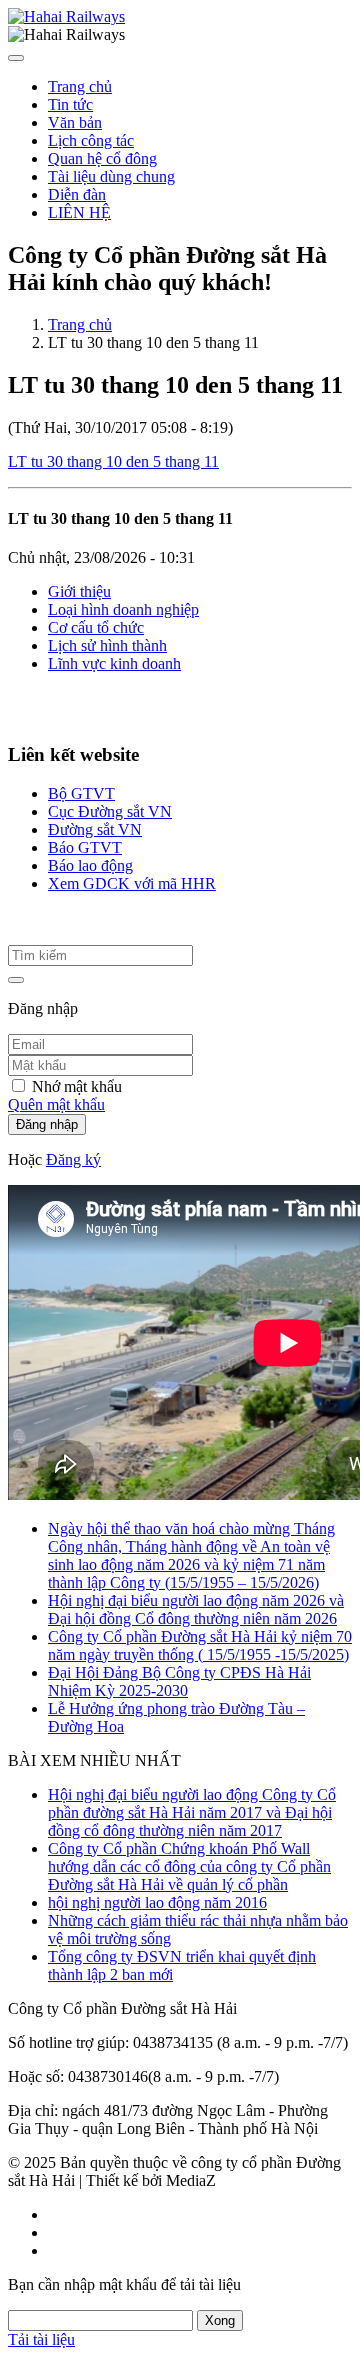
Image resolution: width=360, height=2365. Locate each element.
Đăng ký (73, 1159)
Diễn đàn (77, 194)
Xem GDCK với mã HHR (132, 883)
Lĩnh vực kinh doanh (114, 663)
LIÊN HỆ (79, 212)
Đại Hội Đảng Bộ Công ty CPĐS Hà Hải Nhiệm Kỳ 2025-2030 (179, 1681)
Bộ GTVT (81, 793)
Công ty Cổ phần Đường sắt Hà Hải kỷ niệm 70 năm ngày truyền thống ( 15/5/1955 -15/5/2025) (200, 1645)
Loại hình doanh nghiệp (123, 609)
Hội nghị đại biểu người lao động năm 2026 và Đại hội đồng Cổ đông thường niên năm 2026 (196, 1609)
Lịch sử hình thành (107, 645)
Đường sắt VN (95, 829)
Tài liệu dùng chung (111, 176)
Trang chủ (80, 86)
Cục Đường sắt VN (110, 811)
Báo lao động (90, 865)
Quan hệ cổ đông (102, 158)
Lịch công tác (91, 140)
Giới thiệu (79, 591)
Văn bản (75, 122)
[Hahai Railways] (66, 16)
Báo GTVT (85, 847)
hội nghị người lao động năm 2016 (157, 1902)
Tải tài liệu (41, 2339)
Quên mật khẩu (56, 1104)
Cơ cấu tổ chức (96, 627)
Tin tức (70, 104)
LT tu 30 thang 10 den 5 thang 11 (113, 461)
